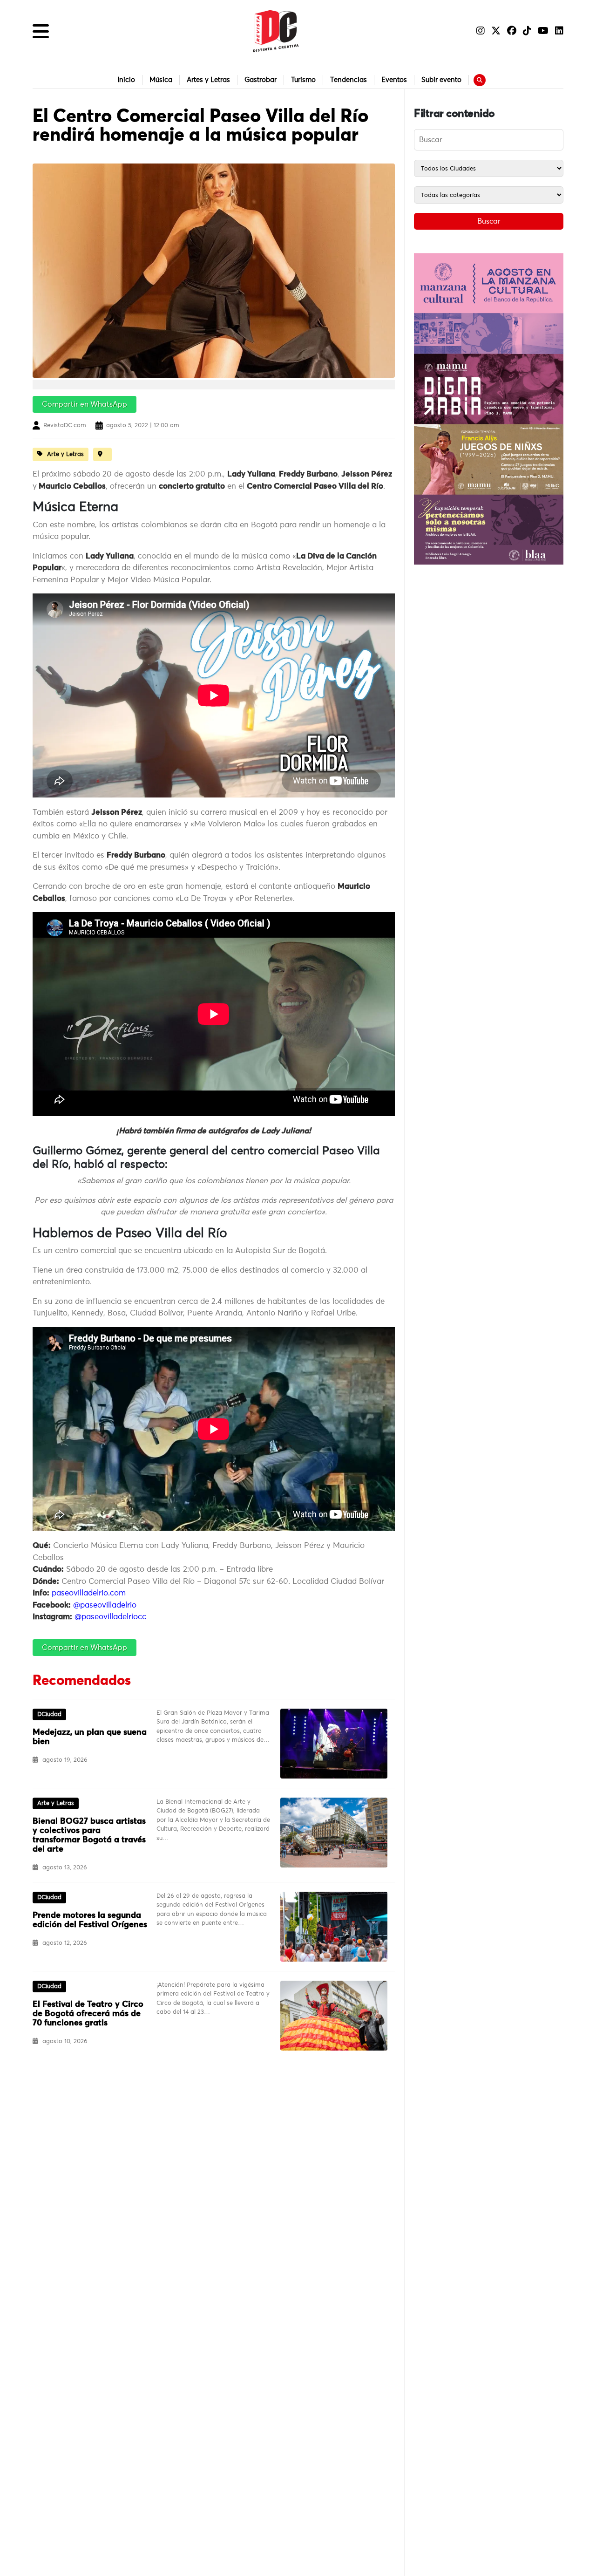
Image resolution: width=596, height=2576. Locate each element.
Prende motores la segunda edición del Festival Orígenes (90, 1920)
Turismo (303, 80)
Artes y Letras (208, 80)
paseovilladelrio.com (89, 1593)
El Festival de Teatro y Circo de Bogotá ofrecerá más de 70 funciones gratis (88, 2014)
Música (161, 80)
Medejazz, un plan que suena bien (90, 1737)
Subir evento (441, 80)
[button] (41, 31)
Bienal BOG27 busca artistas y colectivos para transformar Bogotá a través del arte (89, 1835)
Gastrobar (261, 80)
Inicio (126, 80)
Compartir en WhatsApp (85, 404)
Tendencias (349, 80)
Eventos (394, 80)
